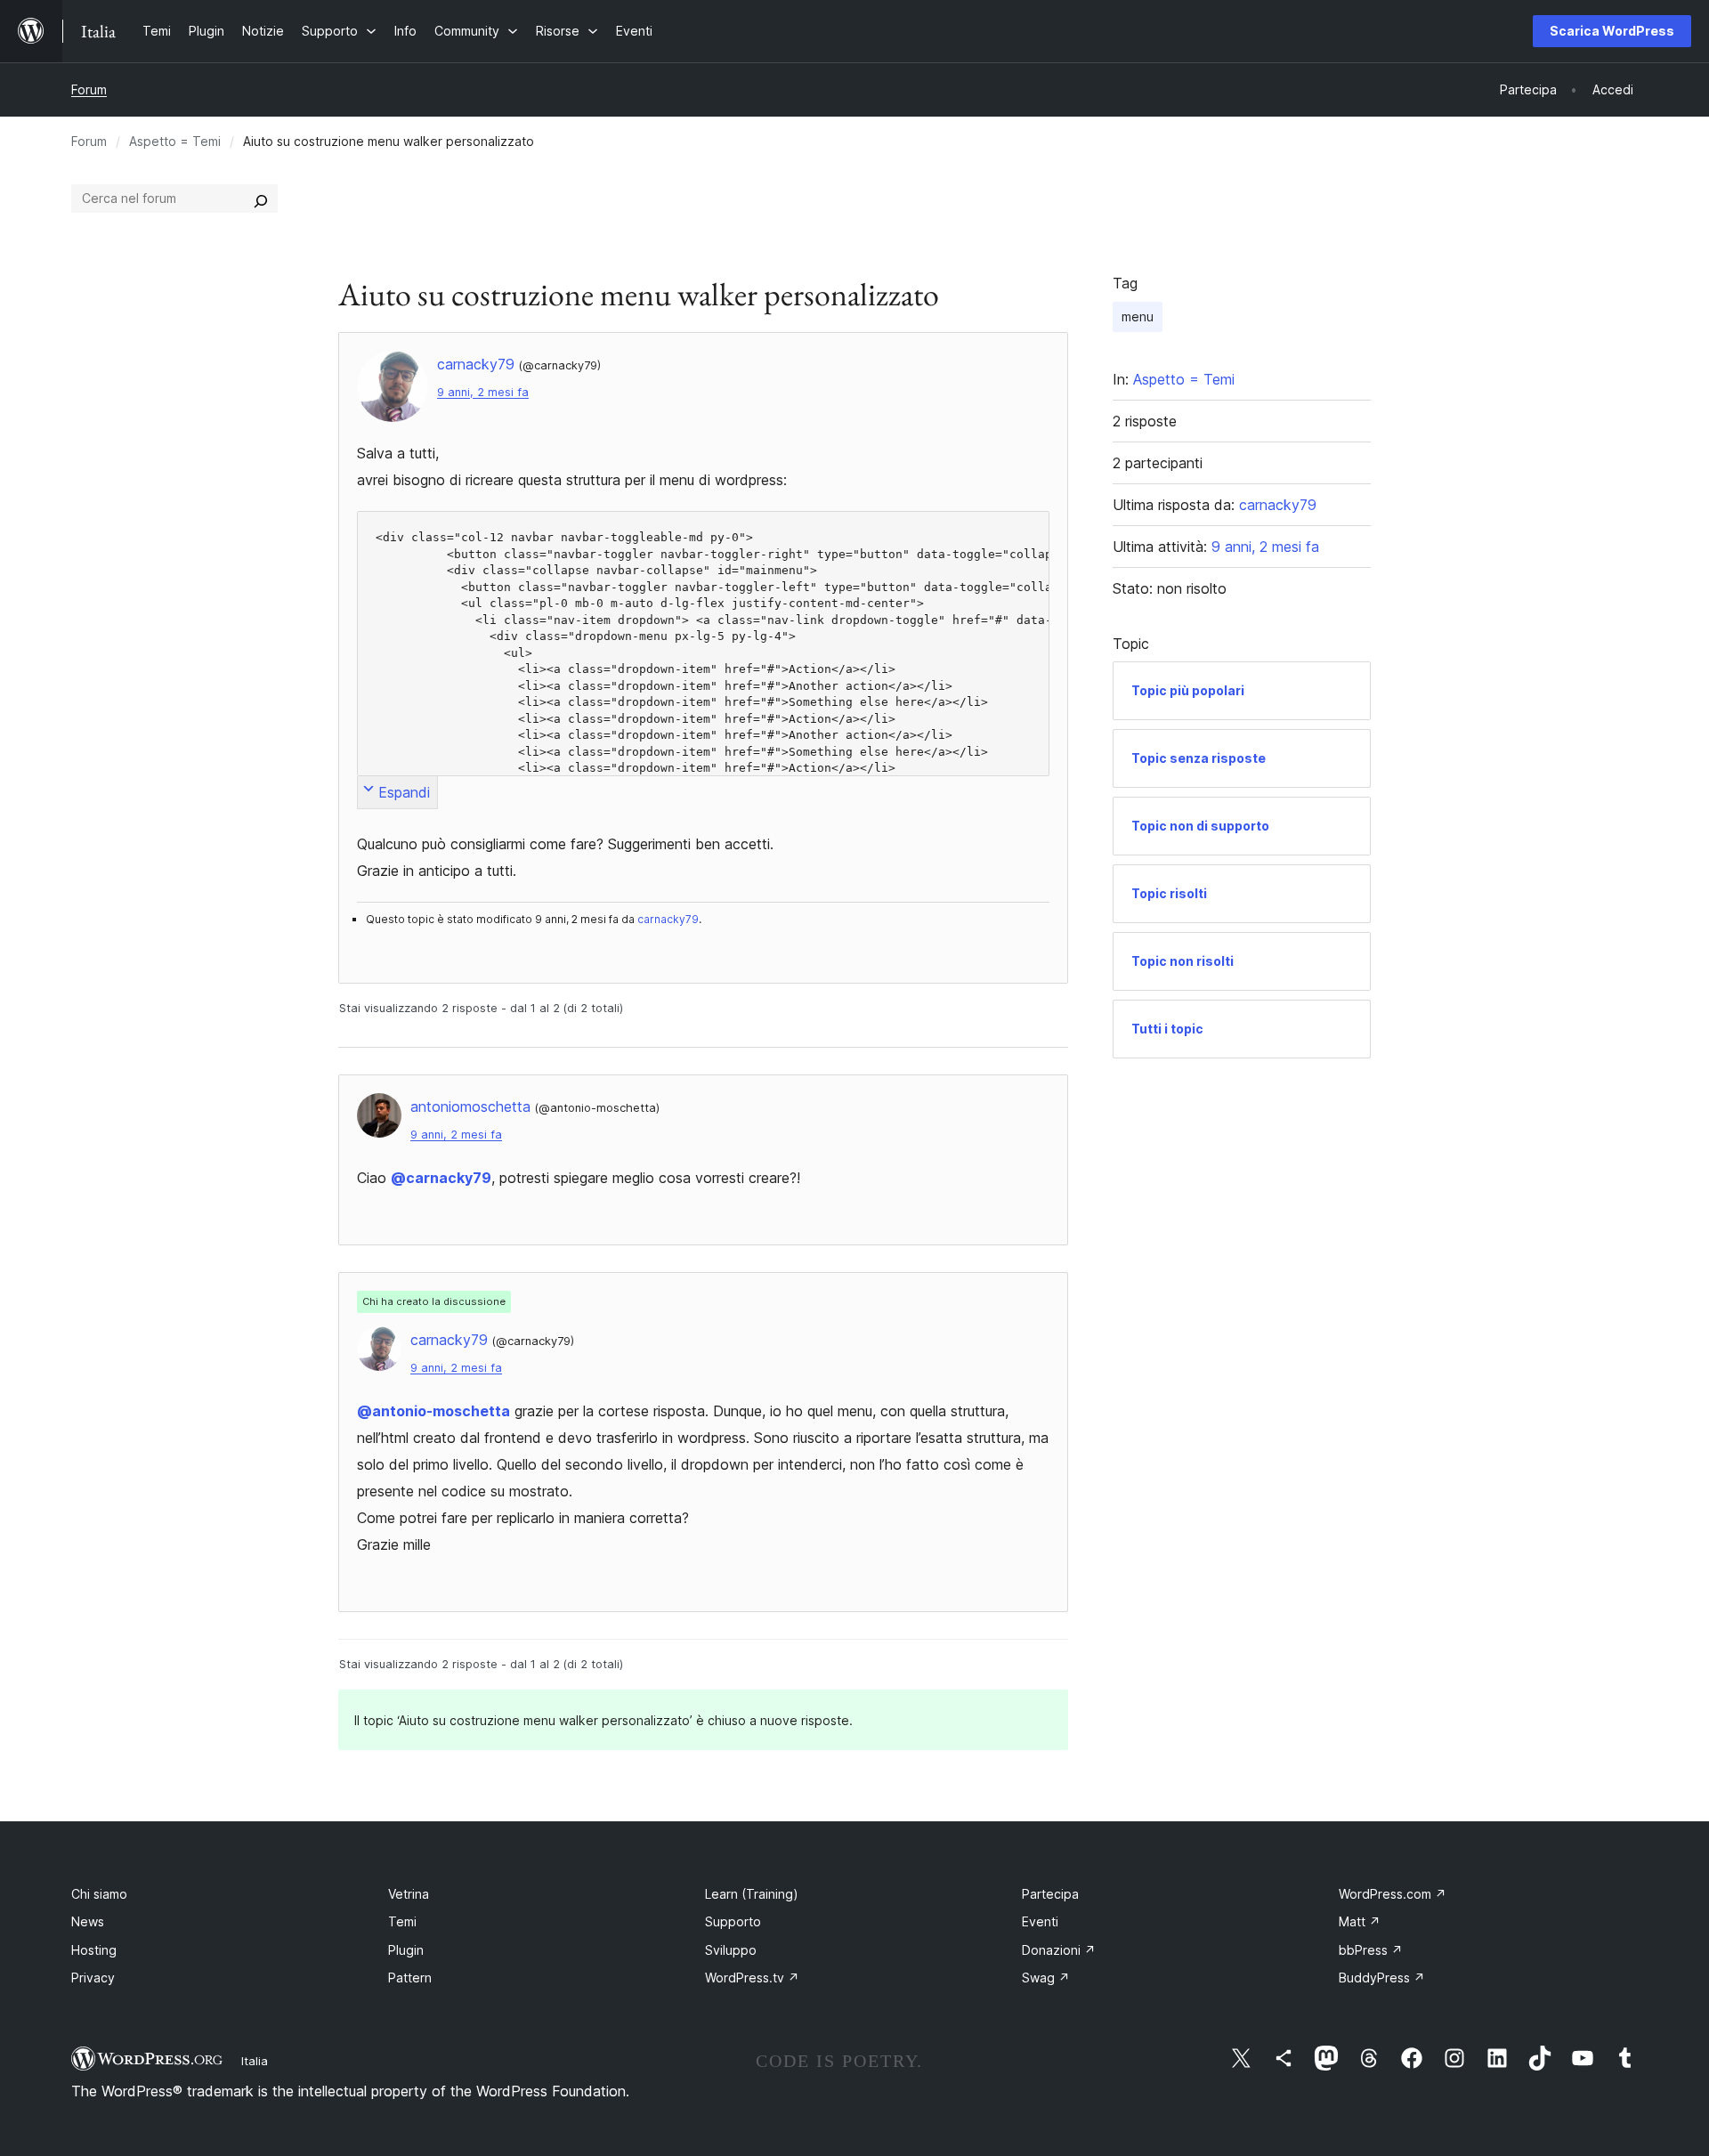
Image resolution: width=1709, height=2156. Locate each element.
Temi (402, 1921)
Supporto (733, 1921)
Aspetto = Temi (175, 141)
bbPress (1371, 1950)
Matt (1360, 1921)
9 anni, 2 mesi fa (483, 392)
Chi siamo (99, 1894)
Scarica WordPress (1612, 31)
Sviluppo (731, 1950)
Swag (1046, 1978)
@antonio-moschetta (433, 1411)
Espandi (404, 792)
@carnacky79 (441, 1178)
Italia (255, 2061)
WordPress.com (1393, 1894)
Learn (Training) (752, 1894)
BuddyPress (1382, 1978)
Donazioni (1059, 1950)
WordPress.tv (752, 1978)
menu (1138, 316)
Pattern (410, 1978)
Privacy (93, 1978)
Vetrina (409, 1894)
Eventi (1040, 1921)
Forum (89, 89)
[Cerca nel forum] (261, 199)
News (88, 1921)
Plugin (406, 1950)
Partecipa (1050, 1894)
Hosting (94, 1950)
